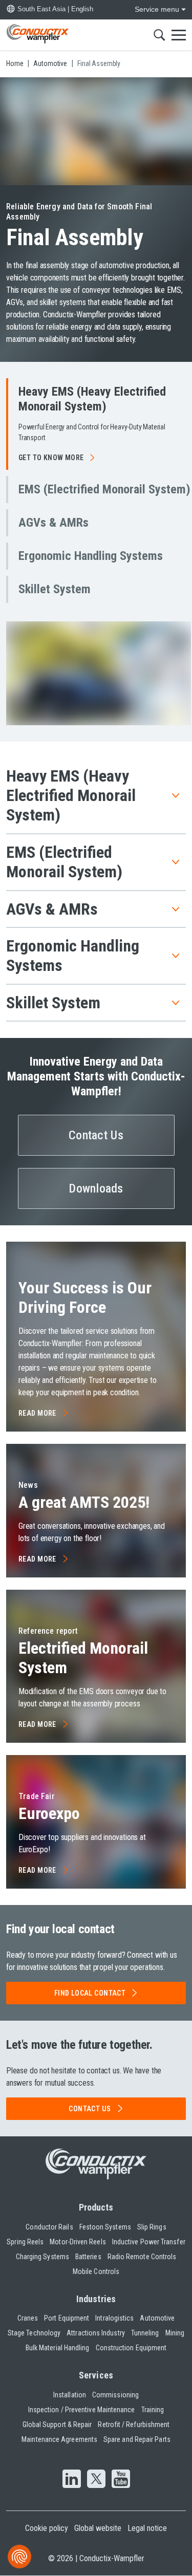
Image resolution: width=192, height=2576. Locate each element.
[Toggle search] (159, 35)
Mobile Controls (96, 2271)
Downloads (96, 1188)
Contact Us (96, 1135)
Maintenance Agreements (59, 2439)
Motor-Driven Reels (78, 2242)
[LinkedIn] (72, 2480)
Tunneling (145, 2333)
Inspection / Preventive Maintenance (82, 2410)
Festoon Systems (105, 2227)
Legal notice (147, 2528)
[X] (96, 2480)
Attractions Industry (96, 2333)
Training (153, 2410)
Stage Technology (34, 2333)
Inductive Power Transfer (149, 2242)
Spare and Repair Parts (137, 2439)
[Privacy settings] (19, 2557)
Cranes (28, 2318)
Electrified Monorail (83, 1658)
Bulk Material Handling (58, 2348)
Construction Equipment (131, 2348)
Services (96, 2375)
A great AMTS (84, 1502)
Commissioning (115, 2395)
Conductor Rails (49, 2227)
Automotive (157, 2318)
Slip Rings (152, 2227)
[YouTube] (121, 2480)
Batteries (88, 2257)
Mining (175, 2333)
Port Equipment (67, 2318)
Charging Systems (42, 2257)
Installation (70, 2395)
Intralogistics (114, 2318)
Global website (98, 2528)
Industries (96, 2299)
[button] (99, 424)
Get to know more (51, 458)
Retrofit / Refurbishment (134, 2425)
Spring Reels (25, 2242)
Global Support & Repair (57, 2425)
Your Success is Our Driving (85, 1297)
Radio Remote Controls (142, 2257)
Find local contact (90, 1993)
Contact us (90, 2109)
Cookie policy (47, 2528)
